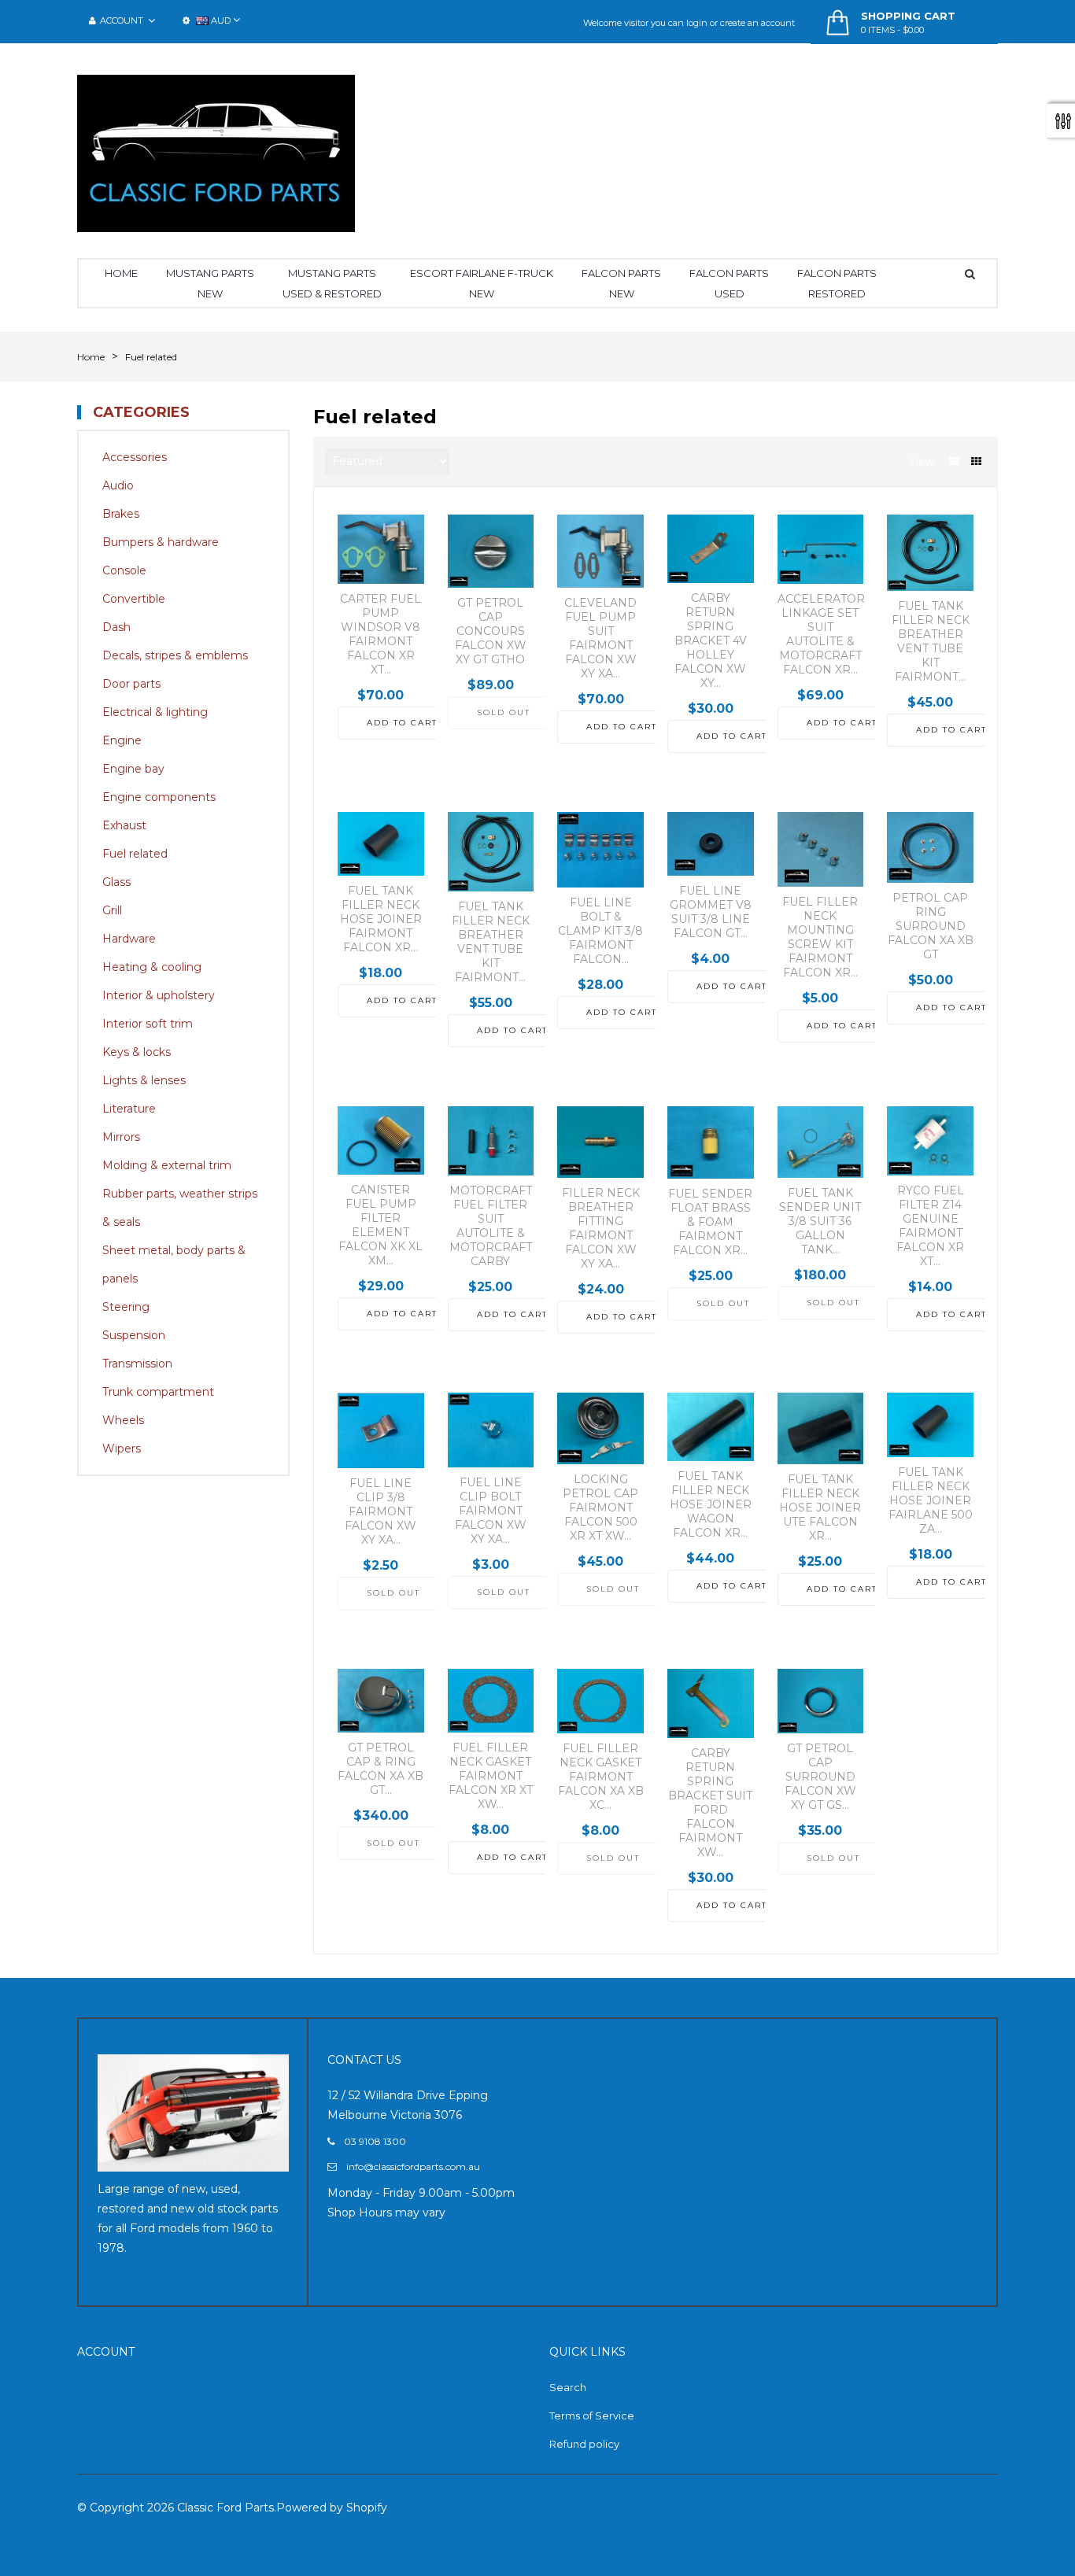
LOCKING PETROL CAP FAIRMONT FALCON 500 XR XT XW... (600, 1508)
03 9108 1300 (375, 2141)
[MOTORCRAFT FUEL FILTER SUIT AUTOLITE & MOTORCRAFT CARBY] (491, 1141)
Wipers (122, 1449)
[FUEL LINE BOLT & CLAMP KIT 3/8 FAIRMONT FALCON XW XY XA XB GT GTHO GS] (600, 850)
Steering (126, 1307)
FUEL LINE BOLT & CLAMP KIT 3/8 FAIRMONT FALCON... (600, 931)
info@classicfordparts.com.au (413, 2166)
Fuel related (135, 854)
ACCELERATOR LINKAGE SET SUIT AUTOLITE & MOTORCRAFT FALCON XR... (821, 634)
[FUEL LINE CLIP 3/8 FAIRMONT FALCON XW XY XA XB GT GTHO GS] (381, 1430)
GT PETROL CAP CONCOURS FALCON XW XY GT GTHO (491, 631)
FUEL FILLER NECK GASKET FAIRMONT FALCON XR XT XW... (491, 1776)
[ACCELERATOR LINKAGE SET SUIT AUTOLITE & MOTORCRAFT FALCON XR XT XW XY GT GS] (821, 549)
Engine (122, 740)
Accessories (135, 457)
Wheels (123, 1420)
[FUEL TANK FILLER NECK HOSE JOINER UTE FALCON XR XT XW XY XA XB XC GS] (821, 1428)
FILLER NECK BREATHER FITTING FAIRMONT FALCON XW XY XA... (601, 1228)
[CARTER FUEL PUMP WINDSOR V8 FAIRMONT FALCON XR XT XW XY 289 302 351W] (381, 549)
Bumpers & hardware (161, 542)
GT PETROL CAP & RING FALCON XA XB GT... (380, 1769)
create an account (757, 23)
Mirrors (121, 1137)
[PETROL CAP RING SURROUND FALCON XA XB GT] (930, 847)
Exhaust (124, 825)
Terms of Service (592, 2415)
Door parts (131, 684)
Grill (112, 910)
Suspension (134, 1335)
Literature (129, 1109)
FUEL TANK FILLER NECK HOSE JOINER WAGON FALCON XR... (711, 1504)
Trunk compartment (158, 1392)
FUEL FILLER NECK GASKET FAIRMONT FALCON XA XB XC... (601, 1777)
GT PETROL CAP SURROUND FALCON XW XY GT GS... (820, 1777)
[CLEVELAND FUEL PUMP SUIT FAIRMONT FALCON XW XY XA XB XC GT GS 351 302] (600, 551)
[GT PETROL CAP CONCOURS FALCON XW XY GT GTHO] (491, 551)
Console (124, 570)
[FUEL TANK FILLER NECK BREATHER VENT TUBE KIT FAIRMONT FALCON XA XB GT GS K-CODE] (930, 553)
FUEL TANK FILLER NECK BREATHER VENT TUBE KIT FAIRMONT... (931, 641)
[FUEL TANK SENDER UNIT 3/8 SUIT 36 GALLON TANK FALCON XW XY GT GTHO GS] (821, 1142)
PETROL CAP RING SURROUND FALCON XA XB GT (931, 926)
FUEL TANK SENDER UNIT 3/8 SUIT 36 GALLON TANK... (820, 1221)
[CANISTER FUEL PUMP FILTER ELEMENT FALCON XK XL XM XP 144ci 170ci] (381, 1140)
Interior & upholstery (159, 995)
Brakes (121, 514)
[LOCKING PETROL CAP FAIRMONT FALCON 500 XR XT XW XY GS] (600, 1428)
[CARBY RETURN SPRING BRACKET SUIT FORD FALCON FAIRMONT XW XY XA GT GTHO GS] (711, 1703)
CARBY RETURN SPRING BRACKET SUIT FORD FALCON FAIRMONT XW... (710, 1803)
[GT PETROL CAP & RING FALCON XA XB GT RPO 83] (381, 1701)
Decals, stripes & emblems (175, 655)
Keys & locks (137, 1052)
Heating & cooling (152, 967)
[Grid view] (976, 461)
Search (568, 2387)
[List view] (954, 461)
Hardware (129, 939)
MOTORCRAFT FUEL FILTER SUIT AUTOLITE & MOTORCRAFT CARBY (491, 1226)
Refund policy (584, 2444)
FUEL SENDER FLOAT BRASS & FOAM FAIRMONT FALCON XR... (710, 1222)
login (697, 23)
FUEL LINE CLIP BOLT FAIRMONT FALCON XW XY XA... (491, 1511)
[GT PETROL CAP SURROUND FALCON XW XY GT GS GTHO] (821, 1701)
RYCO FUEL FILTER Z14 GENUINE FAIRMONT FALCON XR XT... (930, 1226)
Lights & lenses (144, 1080)
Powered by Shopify (332, 2508)
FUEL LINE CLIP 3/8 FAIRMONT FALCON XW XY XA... (380, 1511)
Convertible (134, 599)
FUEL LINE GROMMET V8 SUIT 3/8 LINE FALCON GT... (711, 912)
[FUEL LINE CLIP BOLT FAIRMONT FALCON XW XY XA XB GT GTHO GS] (491, 1430)
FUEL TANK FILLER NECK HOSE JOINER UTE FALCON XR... (820, 1508)
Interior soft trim (148, 1024)
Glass (116, 882)
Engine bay (133, 769)
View (922, 461)
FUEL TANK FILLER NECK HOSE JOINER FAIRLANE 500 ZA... (931, 1500)
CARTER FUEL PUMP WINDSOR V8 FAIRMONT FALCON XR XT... (380, 634)
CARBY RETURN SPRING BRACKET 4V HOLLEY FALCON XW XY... (711, 640)
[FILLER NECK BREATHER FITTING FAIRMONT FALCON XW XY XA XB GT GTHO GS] (600, 1142)
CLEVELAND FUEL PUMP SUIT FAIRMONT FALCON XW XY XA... (600, 638)
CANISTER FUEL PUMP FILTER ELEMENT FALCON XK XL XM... (380, 1225)
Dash (116, 627)
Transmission (137, 1364)
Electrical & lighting (155, 712)
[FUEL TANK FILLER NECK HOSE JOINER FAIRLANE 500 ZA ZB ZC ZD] (930, 1425)
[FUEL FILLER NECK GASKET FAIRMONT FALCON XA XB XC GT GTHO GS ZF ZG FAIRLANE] (600, 1701)
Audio (118, 485)
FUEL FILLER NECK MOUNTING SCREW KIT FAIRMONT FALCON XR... (820, 937)
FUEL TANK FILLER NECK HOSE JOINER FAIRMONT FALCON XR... (381, 919)
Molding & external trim (167, 1165)
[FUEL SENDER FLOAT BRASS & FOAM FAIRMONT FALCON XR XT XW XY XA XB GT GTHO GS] (711, 1142)
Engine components (159, 797)
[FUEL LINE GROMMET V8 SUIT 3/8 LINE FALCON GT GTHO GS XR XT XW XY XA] (711, 844)
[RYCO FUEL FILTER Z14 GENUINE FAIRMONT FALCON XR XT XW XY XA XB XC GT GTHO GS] (930, 1141)
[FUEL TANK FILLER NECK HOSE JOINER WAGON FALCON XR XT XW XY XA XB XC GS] (711, 1427)
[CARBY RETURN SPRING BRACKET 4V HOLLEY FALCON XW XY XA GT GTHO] (711, 549)
